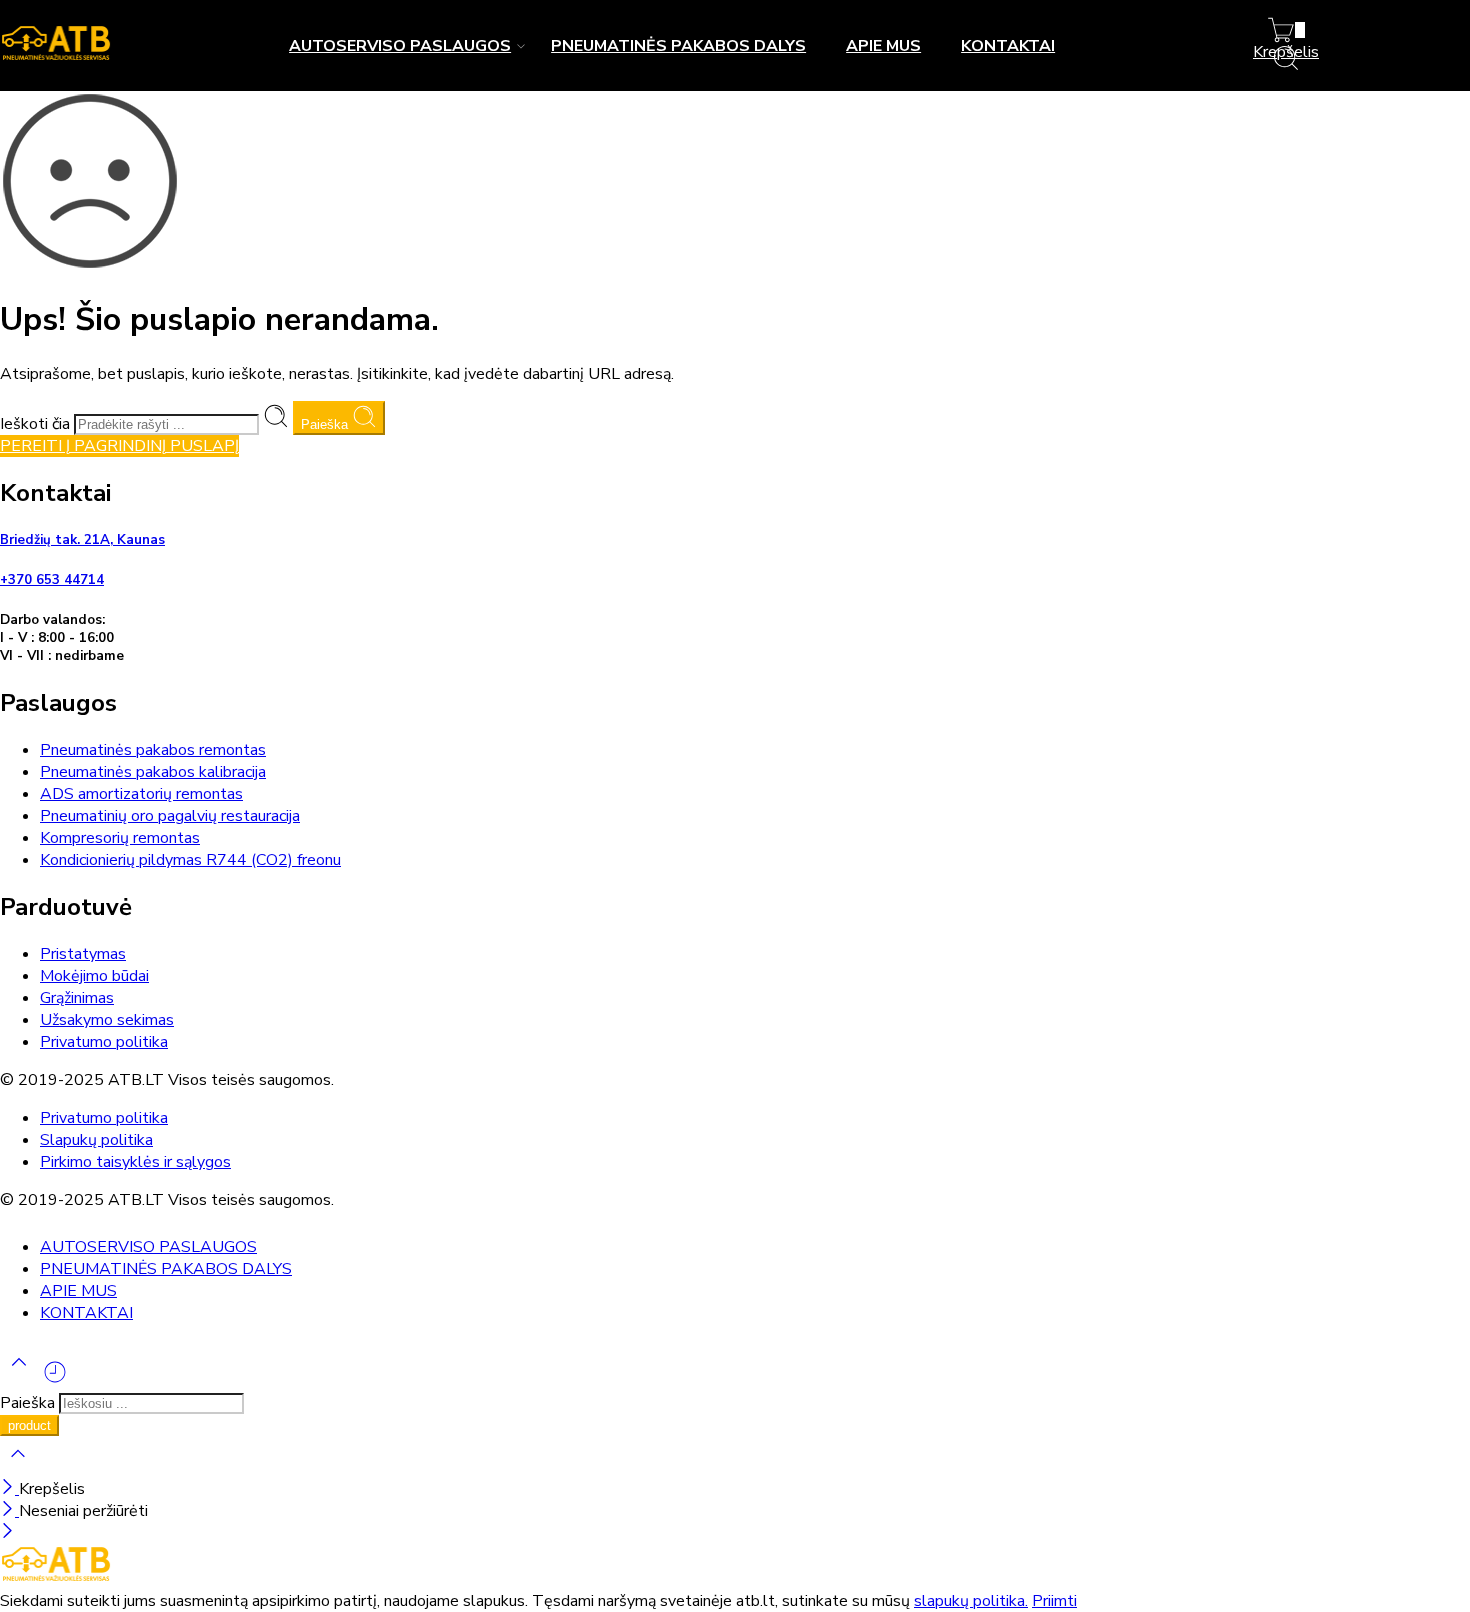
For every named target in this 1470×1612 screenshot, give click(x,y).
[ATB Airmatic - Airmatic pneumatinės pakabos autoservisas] (56, 58)
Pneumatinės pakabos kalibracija (153, 772)
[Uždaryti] (9, 1489)
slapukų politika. (971, 1601)
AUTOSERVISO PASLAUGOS (400, 46)
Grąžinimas (77, 998)
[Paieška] (1286, 67)
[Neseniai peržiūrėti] (55, 1380)
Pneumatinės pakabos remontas (153, 750)
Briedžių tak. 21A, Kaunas (82, 540)
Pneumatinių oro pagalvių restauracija (170, 816)
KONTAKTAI (1008, 46)
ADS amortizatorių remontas (141, 794)
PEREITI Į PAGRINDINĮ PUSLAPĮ (119, 446)
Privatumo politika (104, 1042)
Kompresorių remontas (120, 838)
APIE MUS (883, 46)
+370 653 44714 (52, 580)
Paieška (326, 424)
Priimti (1054, 1601)
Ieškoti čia (37, 424)
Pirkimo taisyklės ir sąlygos (135, 1162)
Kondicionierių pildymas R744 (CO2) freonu (190, 860)
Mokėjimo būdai (94, 976)
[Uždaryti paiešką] (18, 1467)
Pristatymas (83, 954)
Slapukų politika (96, 1140)
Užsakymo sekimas (107, 1020)
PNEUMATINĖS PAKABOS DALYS (678, 46)
